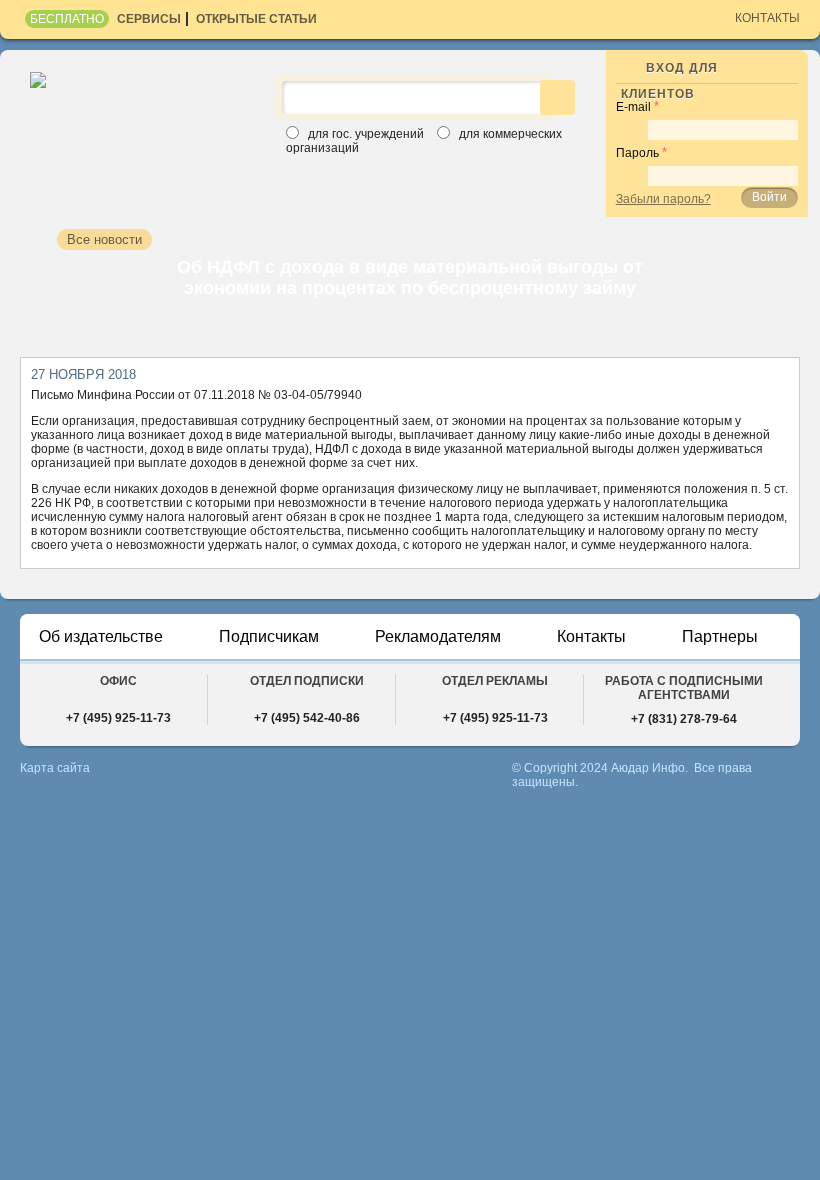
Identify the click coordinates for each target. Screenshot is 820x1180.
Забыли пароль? (663, 199)
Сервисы (149, 19)
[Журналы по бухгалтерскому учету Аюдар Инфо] (141, 99)
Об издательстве (101, 636)
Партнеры (720, 636)
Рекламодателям (438, 636)
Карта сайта (55, 768)
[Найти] (557, 97)
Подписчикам (269, 636)
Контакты (767, 18)
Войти (769, 197)
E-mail (633, 107)
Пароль (637, 153)
